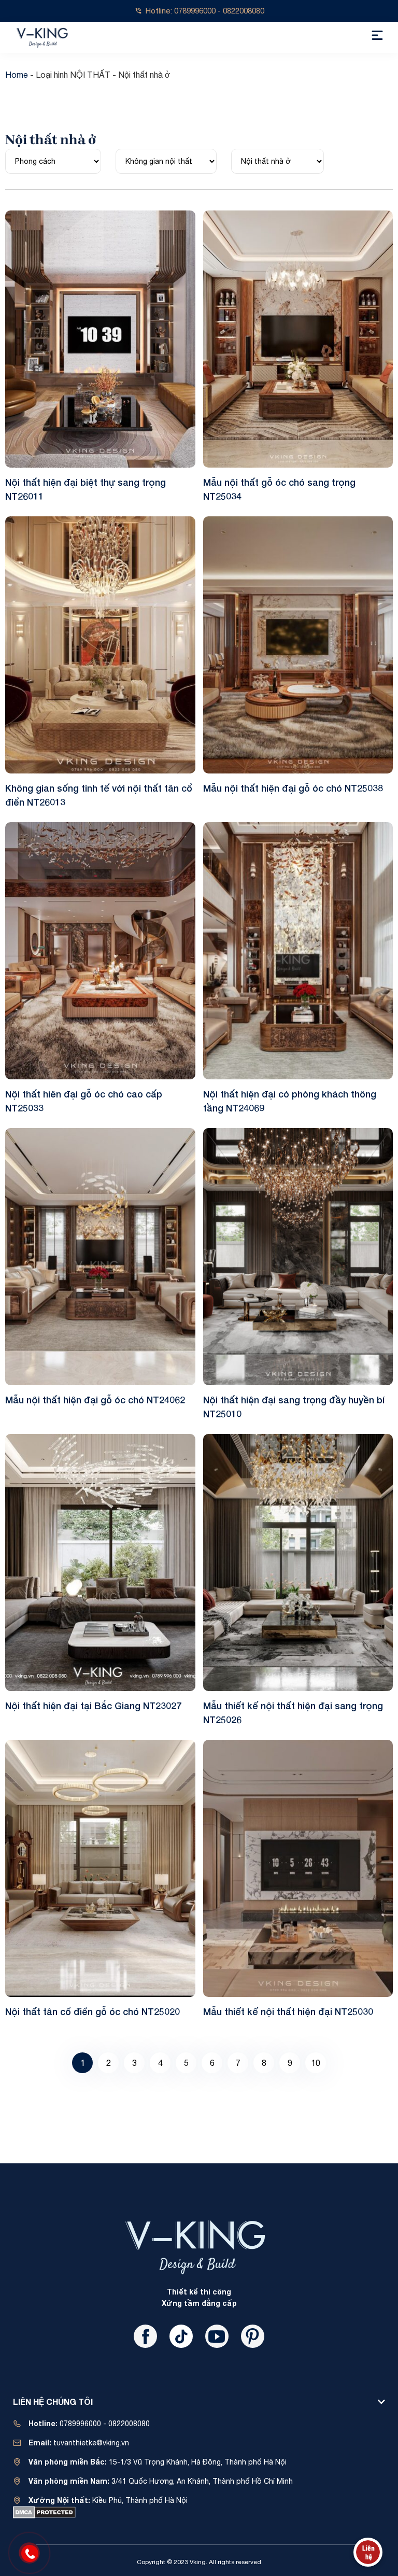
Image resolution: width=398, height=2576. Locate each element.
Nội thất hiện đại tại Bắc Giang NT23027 (93, 1706)
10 (316, 2060)
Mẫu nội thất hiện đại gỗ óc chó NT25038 (293, 788)
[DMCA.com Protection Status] (44, 2512)
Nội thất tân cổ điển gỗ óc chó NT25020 (93, 2011)
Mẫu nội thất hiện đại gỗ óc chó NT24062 (95, 1400)
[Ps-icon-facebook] (145, 2336)
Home (17, 75)
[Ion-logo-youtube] (217, 2336)
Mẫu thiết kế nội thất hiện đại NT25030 (288, 2011)
